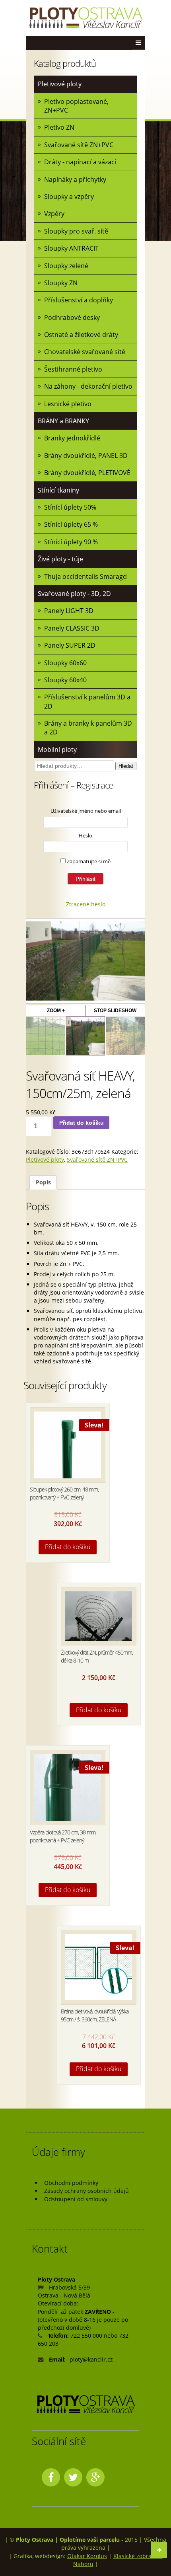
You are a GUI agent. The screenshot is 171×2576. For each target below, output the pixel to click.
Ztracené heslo (86, 904)
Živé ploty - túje (60, 559)
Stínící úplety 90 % (71, 542)
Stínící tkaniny (58, 490)
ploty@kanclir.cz (91, 2359)
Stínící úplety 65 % (71, 524)
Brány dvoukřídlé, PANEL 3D (86, 456)
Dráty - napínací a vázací (80, 162)
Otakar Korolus (87, 2556)
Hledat (126, 766)
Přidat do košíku (82, 1123)
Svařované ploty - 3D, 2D (74, 594)
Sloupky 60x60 (65, 663)
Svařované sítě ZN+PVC (79, 145)
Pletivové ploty (60, 84)
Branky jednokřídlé (72, 438)
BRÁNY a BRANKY (63, 421)
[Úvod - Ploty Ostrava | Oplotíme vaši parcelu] (85, 18)
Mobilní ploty (57, 750)
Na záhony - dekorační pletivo (88, 386)
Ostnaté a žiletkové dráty (81, 335)
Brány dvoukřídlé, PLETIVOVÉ (87, 473)
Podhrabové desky (72, 317)
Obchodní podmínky (71, 2183)
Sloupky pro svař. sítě (76, 231)
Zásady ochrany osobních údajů (86, 2191)
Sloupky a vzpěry (69, 197)
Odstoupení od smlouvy (76, 2199)
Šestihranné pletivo (73, 369)
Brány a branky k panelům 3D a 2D (88, 728)
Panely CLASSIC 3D (72, 628)
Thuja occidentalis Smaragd (85, 576)
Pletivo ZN (59, 127)
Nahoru (83, 2564)
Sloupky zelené (66, 266)
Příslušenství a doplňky (79, 300)
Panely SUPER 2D (70, 645)
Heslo (85, 835)
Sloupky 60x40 (65, 680)
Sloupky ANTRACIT (71, 248)
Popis (43, 1182)
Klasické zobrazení (138, 2556)
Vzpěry (54, 214)
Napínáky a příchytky (75, 179)
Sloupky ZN (61, 283)
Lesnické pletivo (68, 404)
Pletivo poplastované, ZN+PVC (76, 106)
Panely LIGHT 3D (69, 611)
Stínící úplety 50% (70, 507)
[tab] (43, 1183)
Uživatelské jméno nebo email (86, 811)
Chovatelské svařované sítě (85, 352)
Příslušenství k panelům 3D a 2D (87, 701)
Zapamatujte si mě (88, 861)
